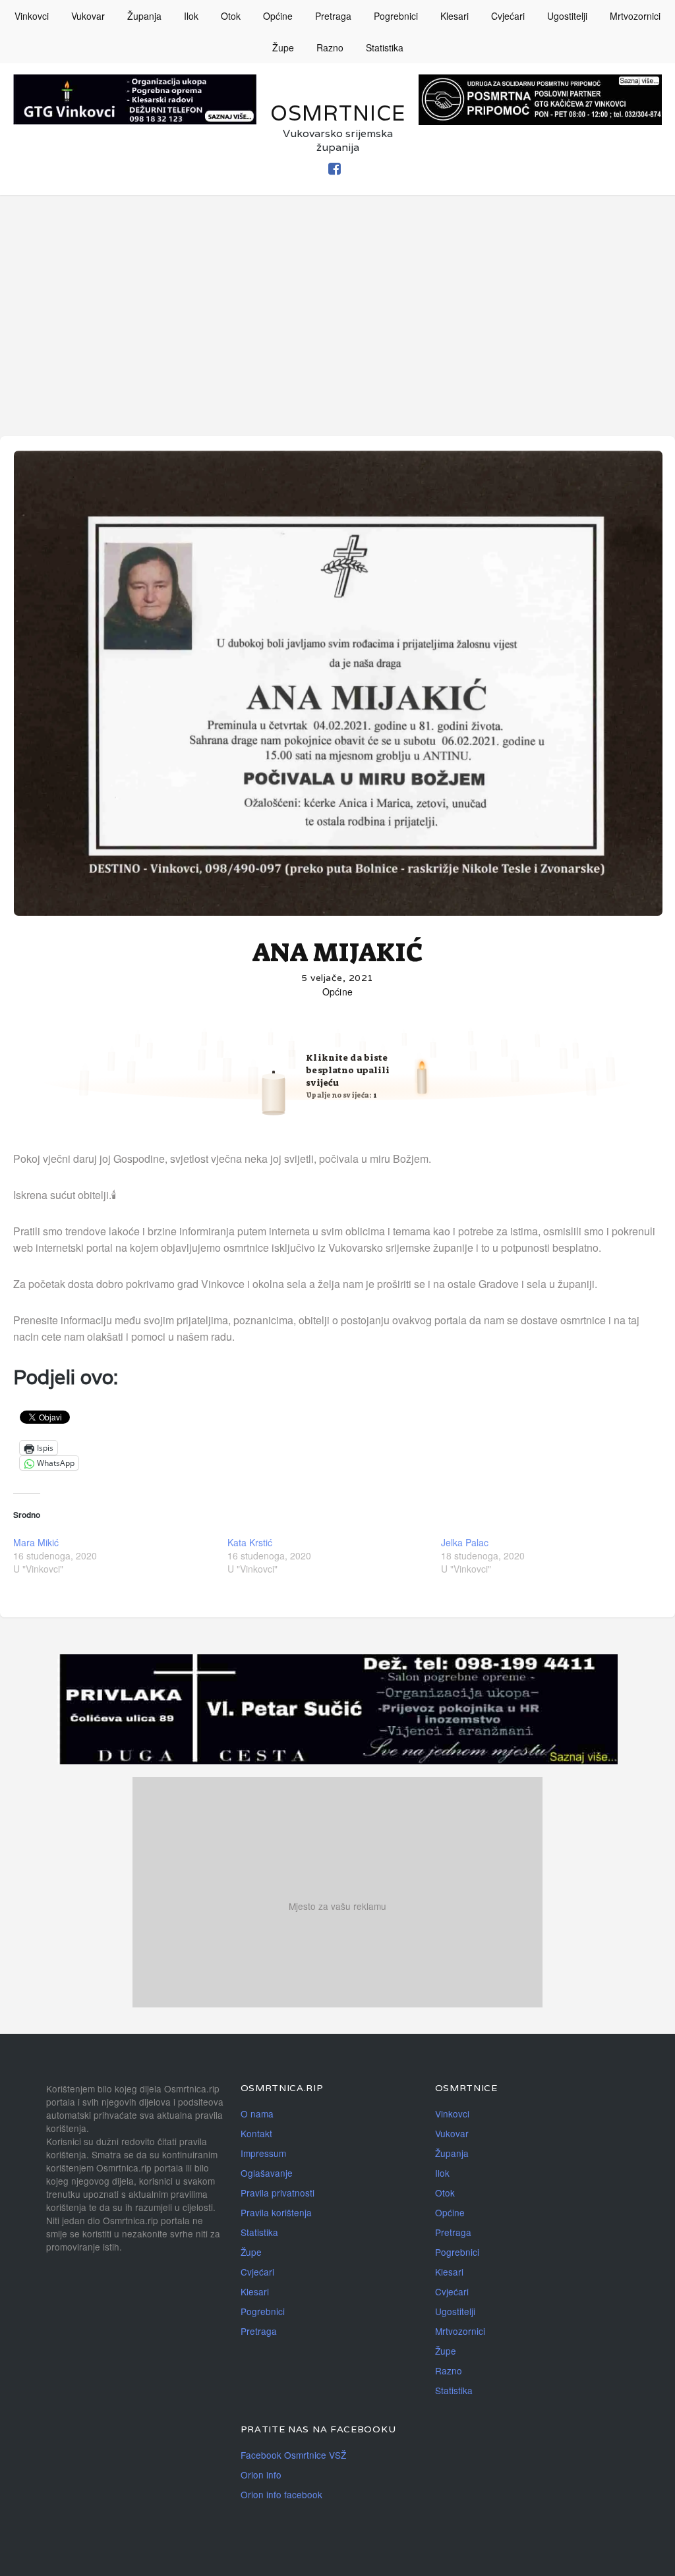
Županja (144, 16)
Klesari (455, 16)
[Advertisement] (337, 294)
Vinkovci (32, 16)
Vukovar (88, 16)
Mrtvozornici (635, 16)
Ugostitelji (567, 16)
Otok (231, 16)
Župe (283, 47)
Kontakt (256, 2133)
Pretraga (333, 16)
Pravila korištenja (276, 2212)
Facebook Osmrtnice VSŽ (293, 2455)
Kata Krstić (250, 1542)
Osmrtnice (338, 113)
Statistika (385, 47)
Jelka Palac (465, 1542)
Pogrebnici (396, 16)
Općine (278, 16)
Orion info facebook (281, 2494)
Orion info (261, 2475)
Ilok (191, 16)
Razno (330, 47)
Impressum (263, 2153)
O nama (257, 2114)
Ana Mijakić (338, 953)
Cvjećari (508, 16)
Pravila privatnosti (278, 2193)
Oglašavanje (267, 2173)
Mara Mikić (36, 1542)
